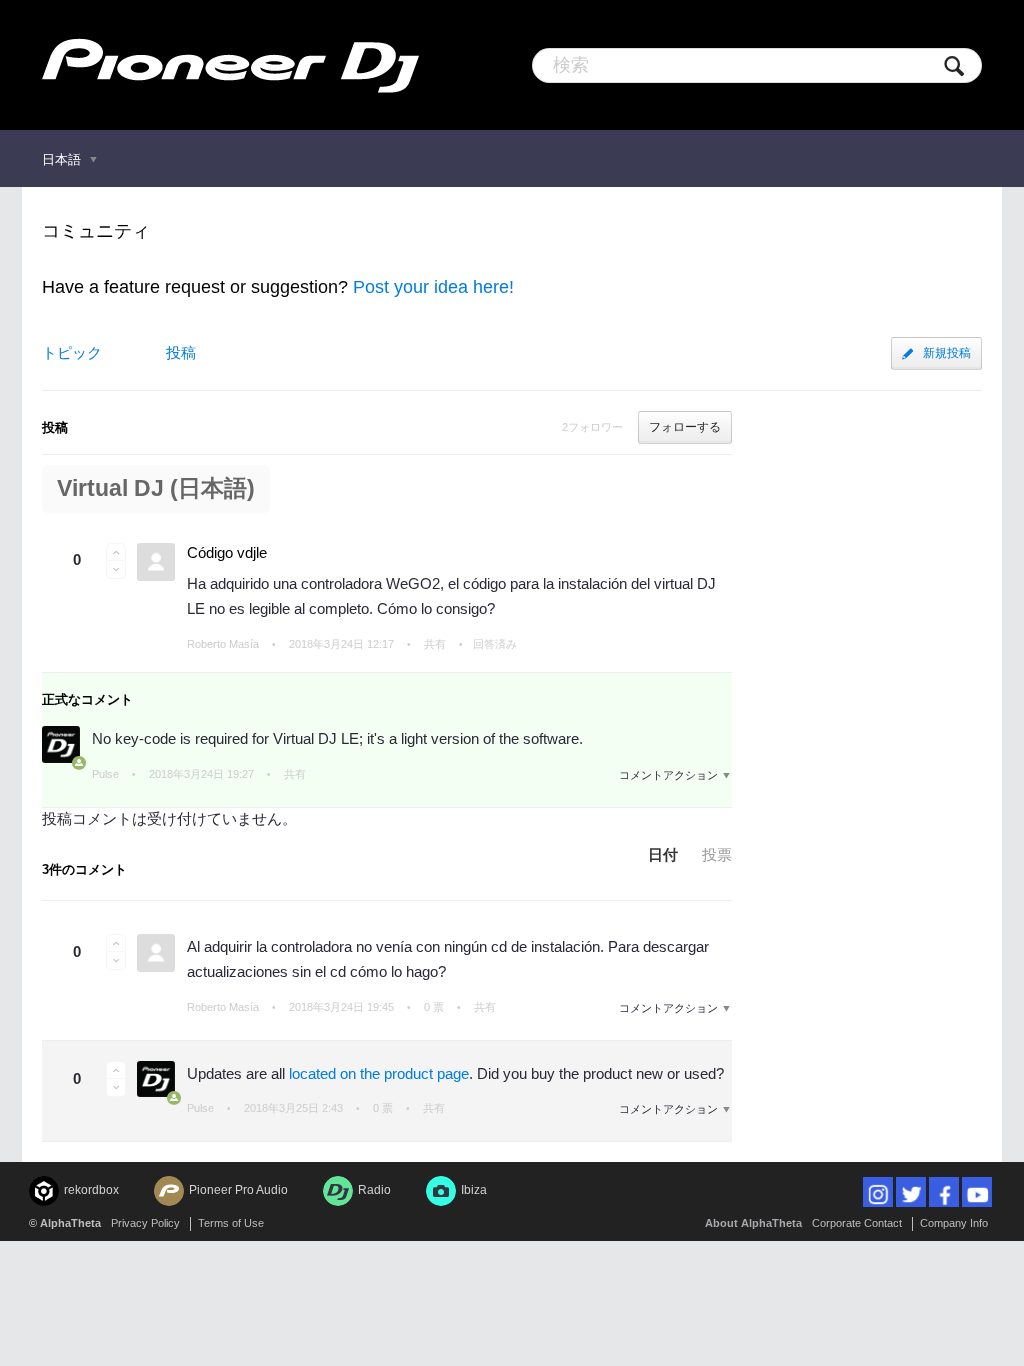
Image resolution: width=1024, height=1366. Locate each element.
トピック (72, 352)
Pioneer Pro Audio (238, 1190)
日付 (663, 854)
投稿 (181, 352)
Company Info (954, 1223)
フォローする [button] (685, 427)
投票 (717, 854)
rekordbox (91, 1190)
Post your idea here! (433, 287)
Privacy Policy (145, 1223)
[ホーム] (230, 65)
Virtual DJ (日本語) (156, 488)
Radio (374, 1190)
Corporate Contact (857, 1223)
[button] (116, 552)
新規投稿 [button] (947, 353)
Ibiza (474, 1190)
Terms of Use (231, 1223)
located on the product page (379, 1073)
